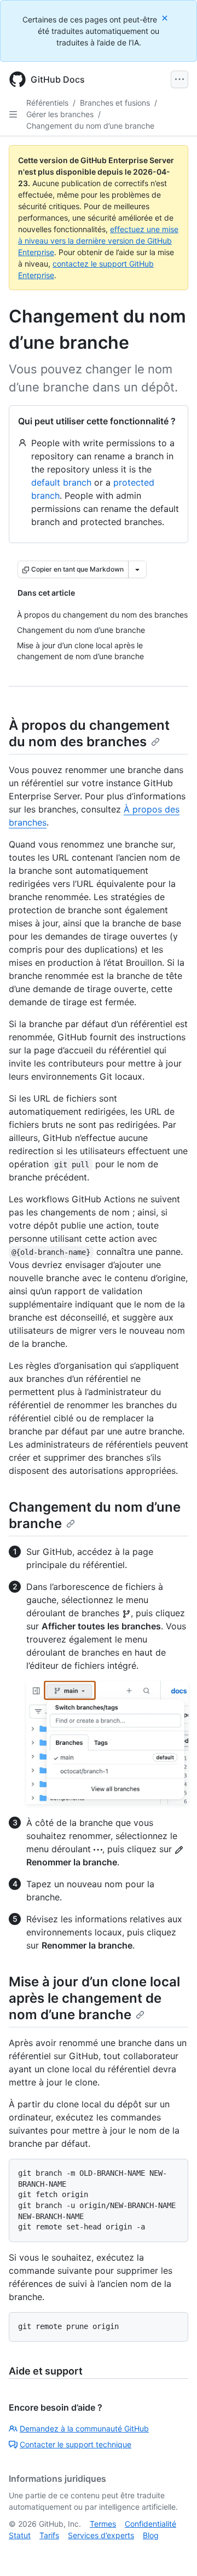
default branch (61, 482)
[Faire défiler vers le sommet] (173, 2552)
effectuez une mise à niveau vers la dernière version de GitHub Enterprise (98, 241)
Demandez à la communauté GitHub (84, 2428)
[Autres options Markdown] (137, 569)
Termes (103, 2524)
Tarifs (49, 2535)
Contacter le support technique (76, 2444)
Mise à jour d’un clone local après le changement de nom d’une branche (94, 1998)
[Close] (166, 18)
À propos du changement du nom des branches (89, 733)
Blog (151, 2535)
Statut (20, 2535)
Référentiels (47, 103)
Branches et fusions (115, 103)
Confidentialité (150, 2524)
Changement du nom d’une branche (90, 126)
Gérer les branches (60, 114)
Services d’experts (101, 2535)
